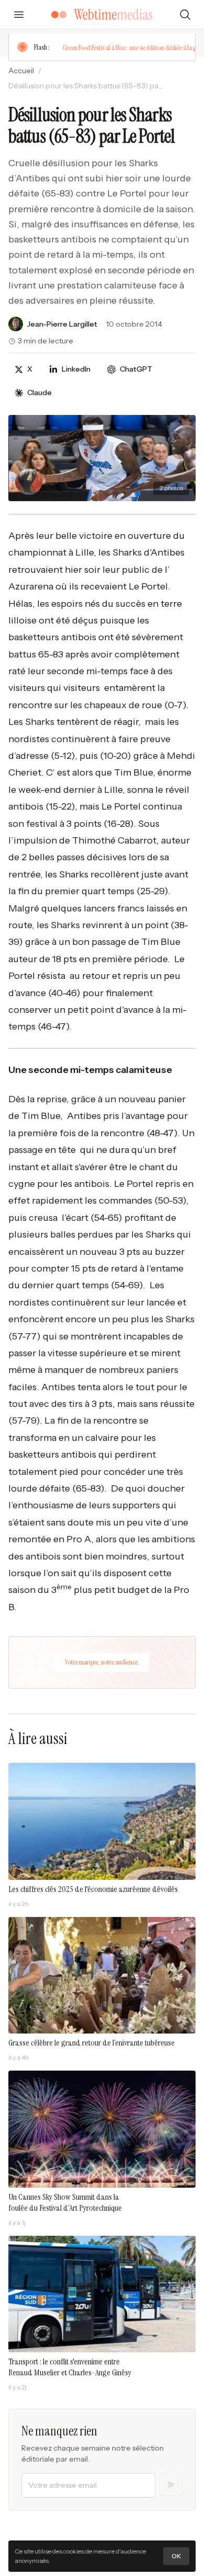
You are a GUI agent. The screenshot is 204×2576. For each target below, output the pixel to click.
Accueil (21, 71)
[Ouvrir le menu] (19, 15)
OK (176, 2556)
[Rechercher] (185, 15)
